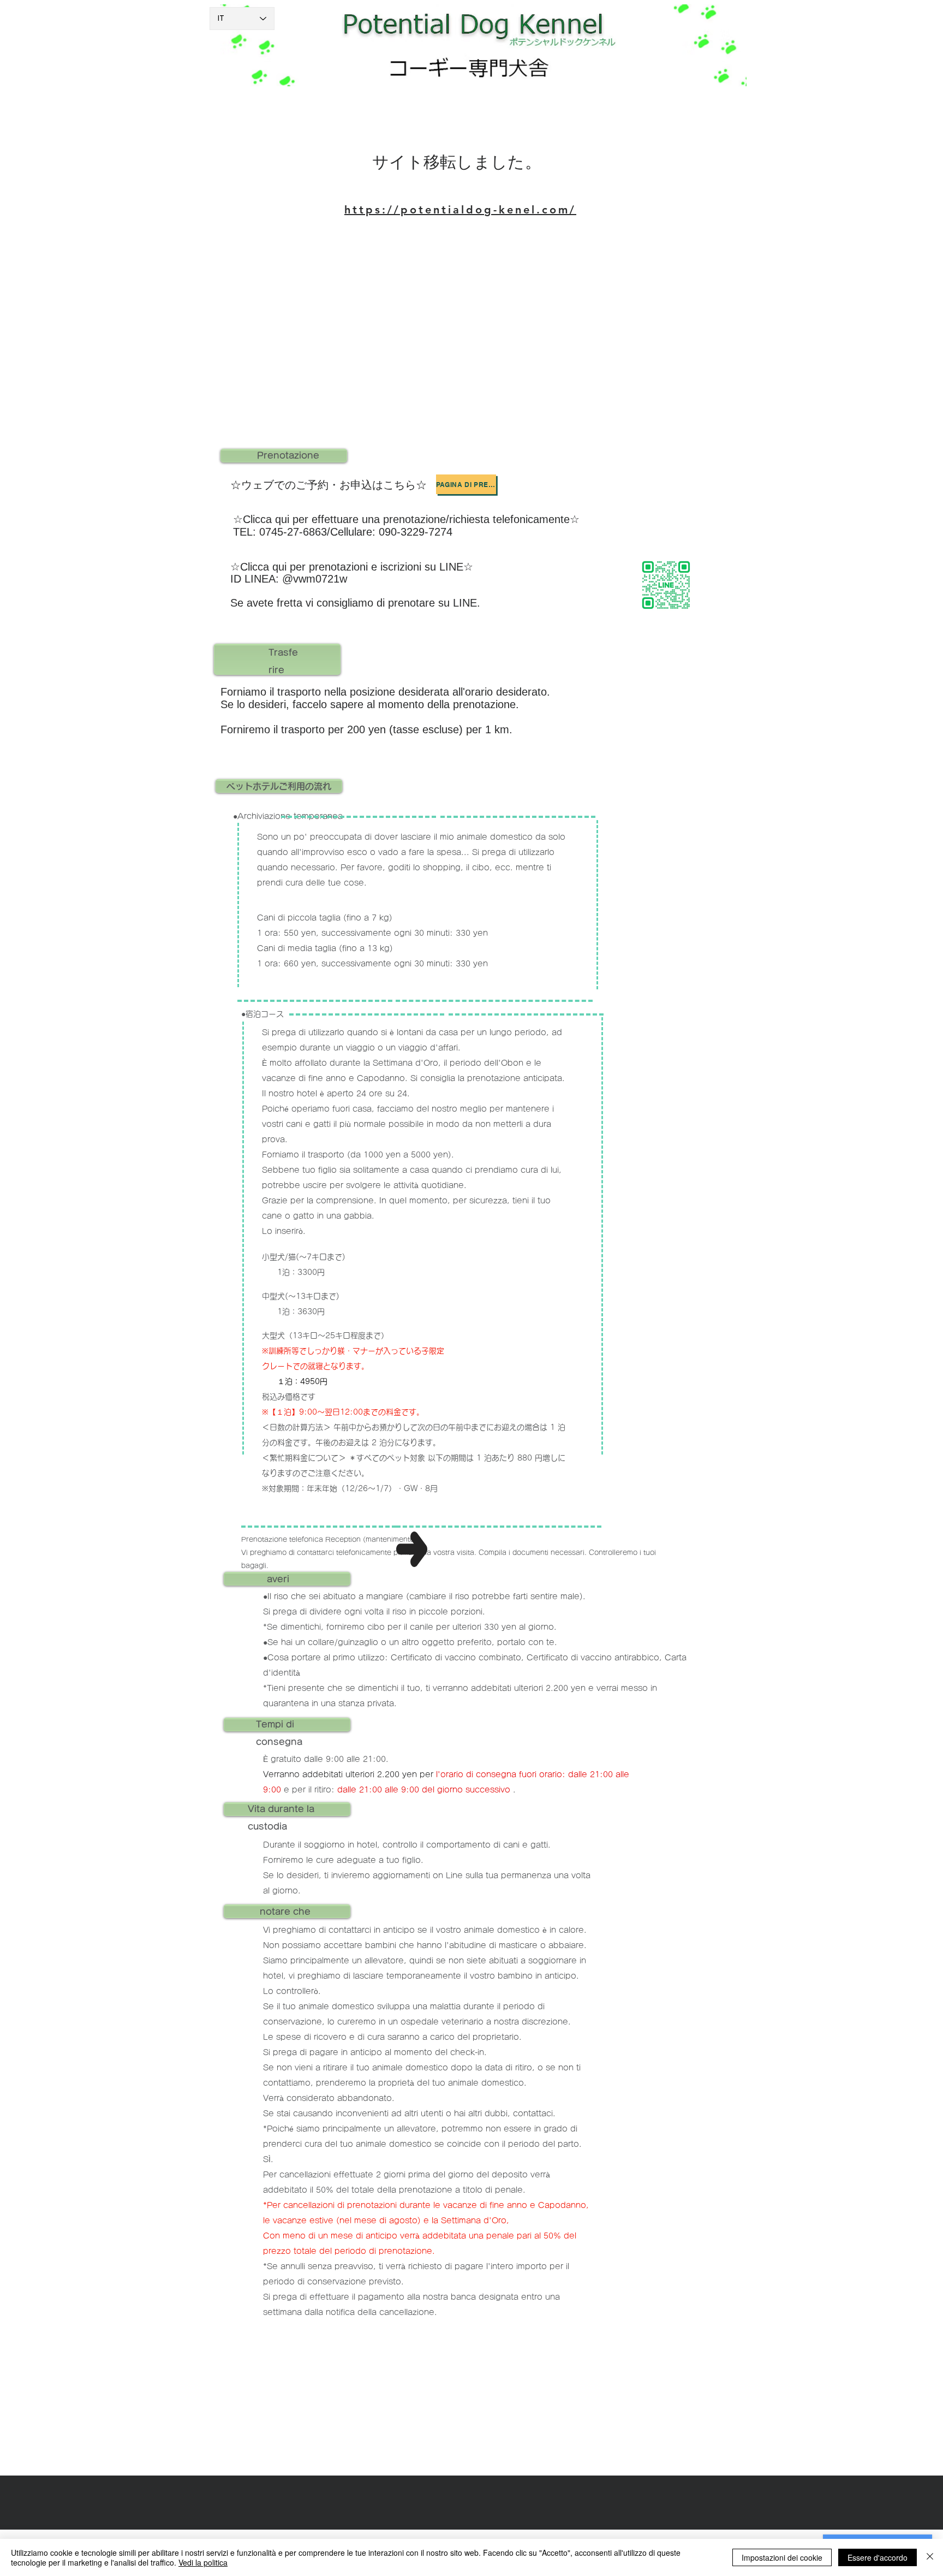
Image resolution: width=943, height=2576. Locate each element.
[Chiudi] (930, 2557)
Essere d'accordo (878, 2557)
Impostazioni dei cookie (782, 2557)
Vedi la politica (203, 2562)
